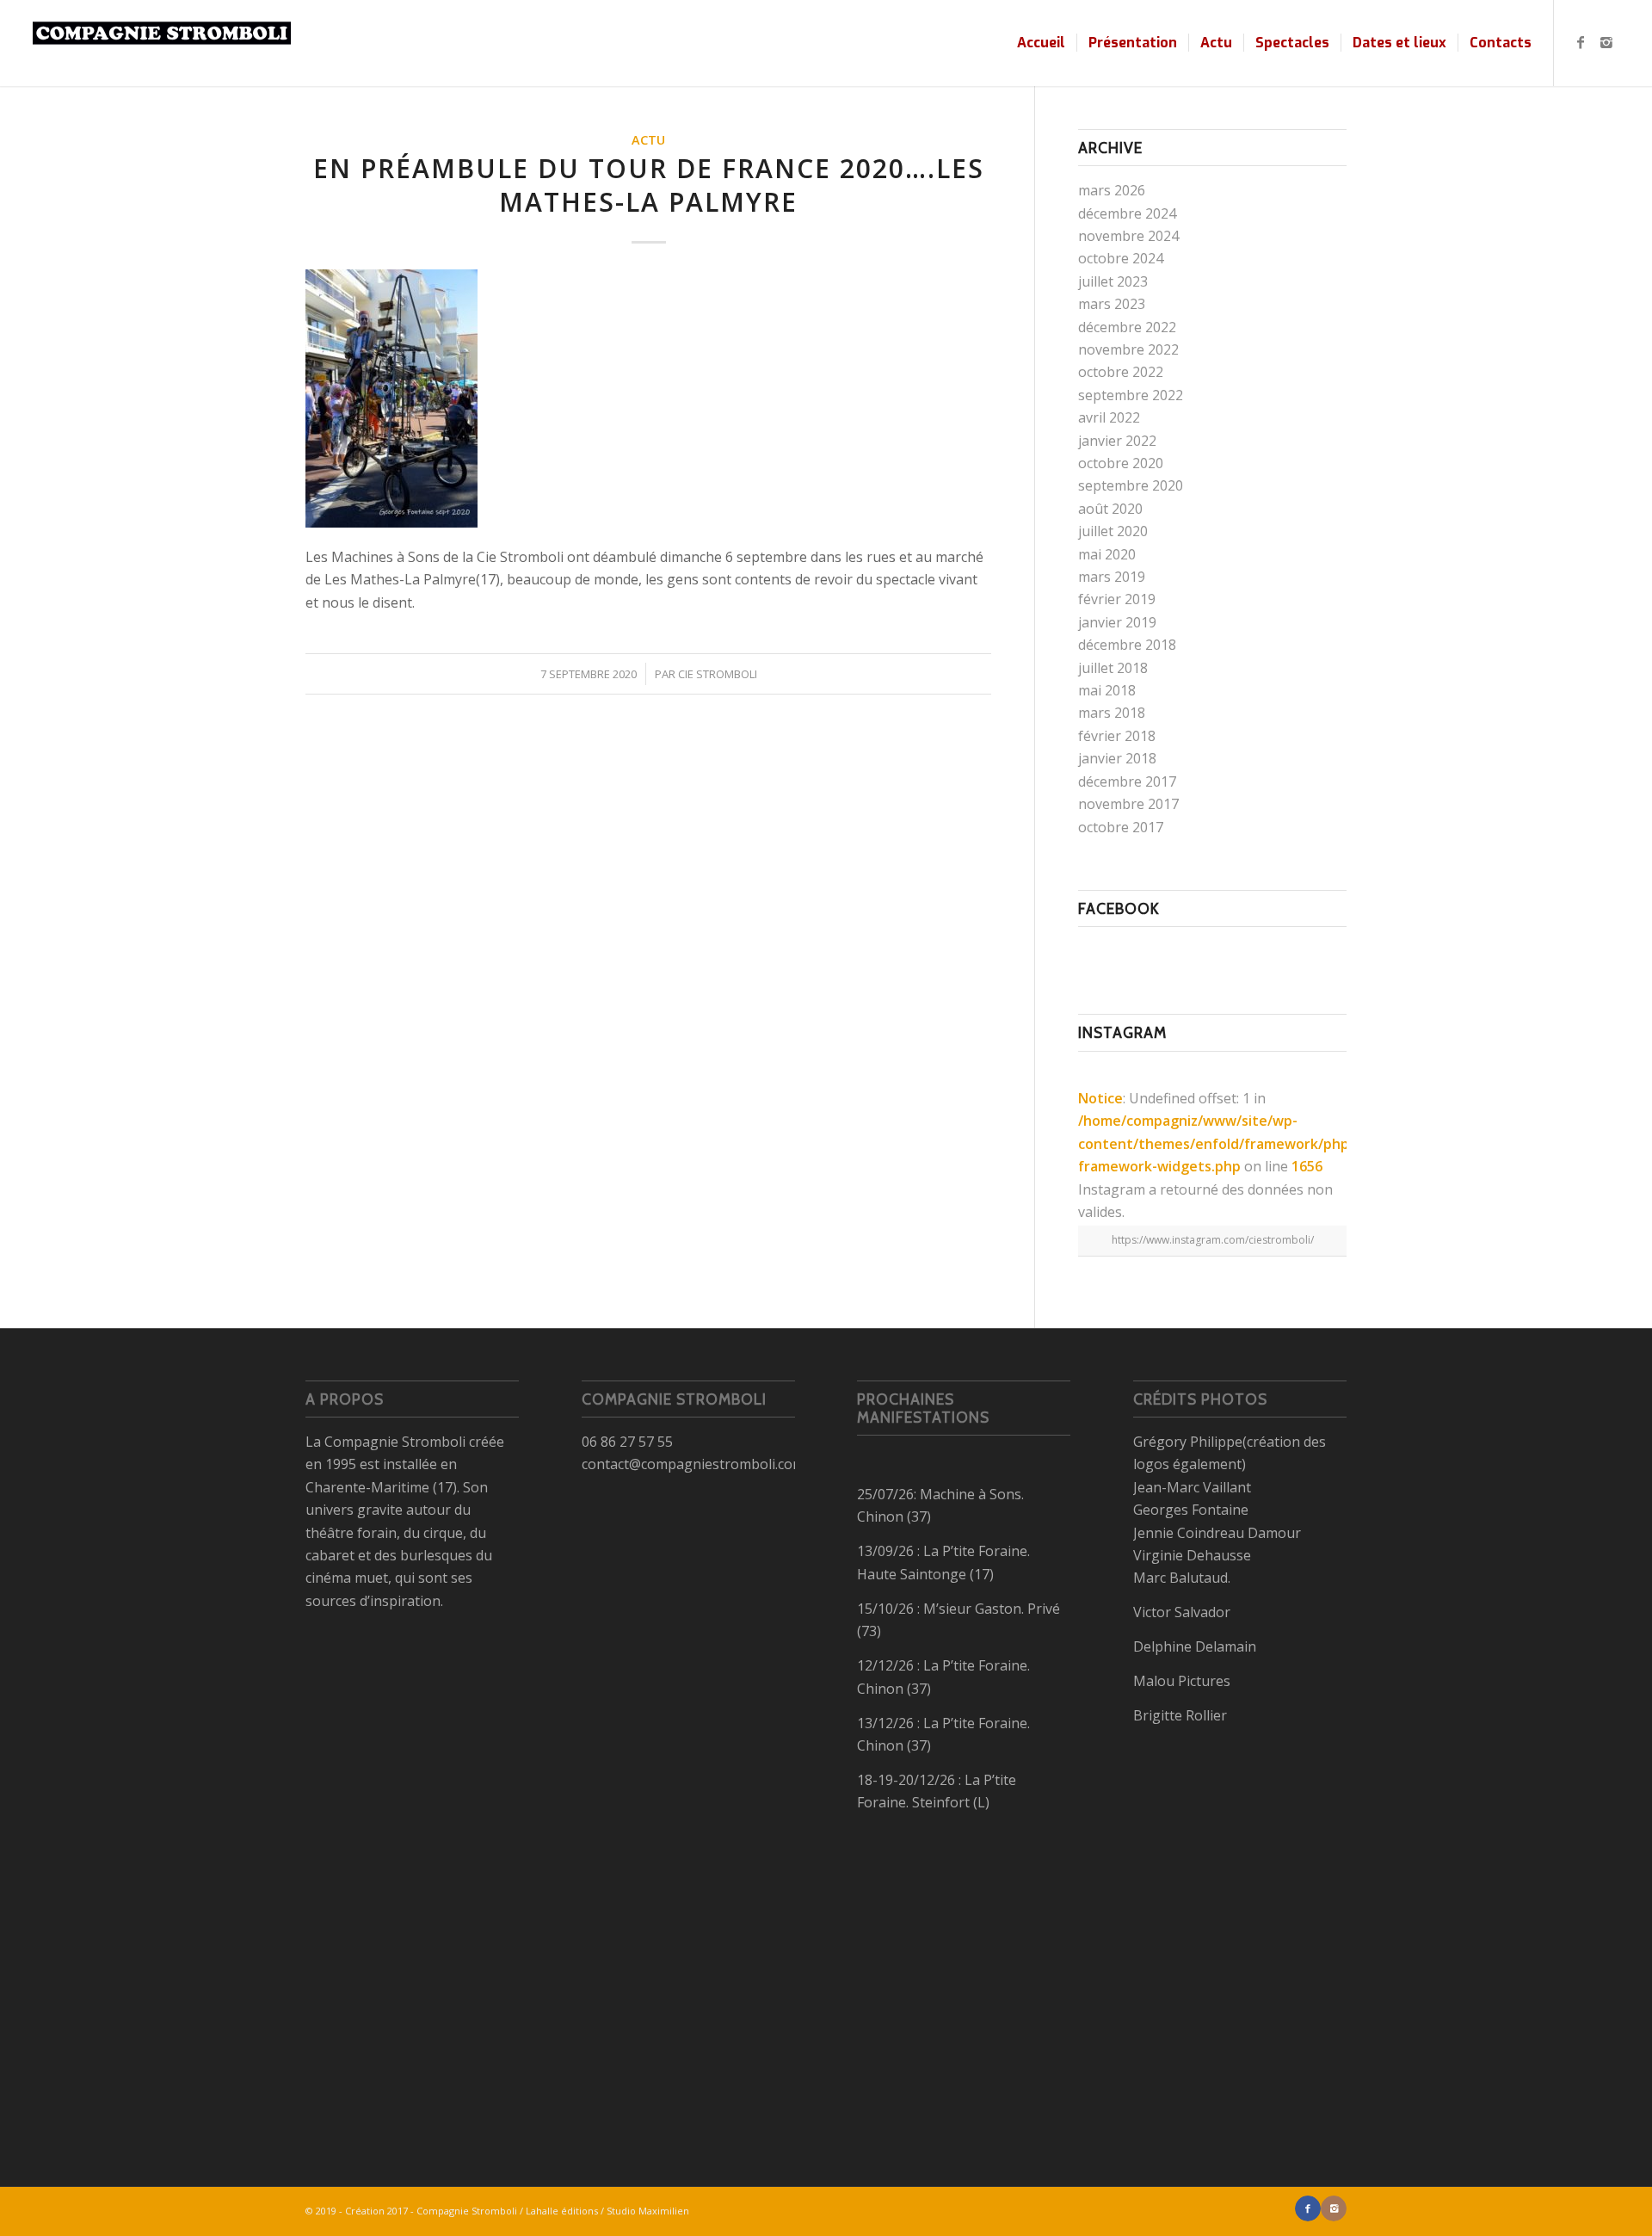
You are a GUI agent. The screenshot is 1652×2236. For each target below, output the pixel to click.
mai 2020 (1107, 554)
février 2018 (1117, 736)
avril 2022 (1109, 417)
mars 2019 (1112, 577)
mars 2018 (1112, 713)
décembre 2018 (1127, 645)
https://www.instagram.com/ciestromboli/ (1213, 1240)
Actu (648, 140)
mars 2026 (1112, 190)
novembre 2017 (1128, 804)
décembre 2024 (1127, 213)
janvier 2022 (1117, 441)
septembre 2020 (1131, 485)
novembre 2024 (1128, 236)
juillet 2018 (1113, 668)
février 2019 (1117, 599)
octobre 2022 (1121, 372)
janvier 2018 (1117, 758)
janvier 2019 (1117, 622)
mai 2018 (1107, 690)
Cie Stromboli (718, 674)
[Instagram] (1606, 42)
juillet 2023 (1113, 281)
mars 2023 (1112, 304)
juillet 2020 (1113, 531)
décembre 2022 (1127, 327)
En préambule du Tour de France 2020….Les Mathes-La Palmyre (649, 185)
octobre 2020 (1121, 463)
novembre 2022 (1128, 349)
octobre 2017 (1121, 827)
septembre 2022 (1131, 395)
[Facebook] (1581, 42)
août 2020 (1110, 509)
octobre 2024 (1121, 258)
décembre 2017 (1127, 781)
